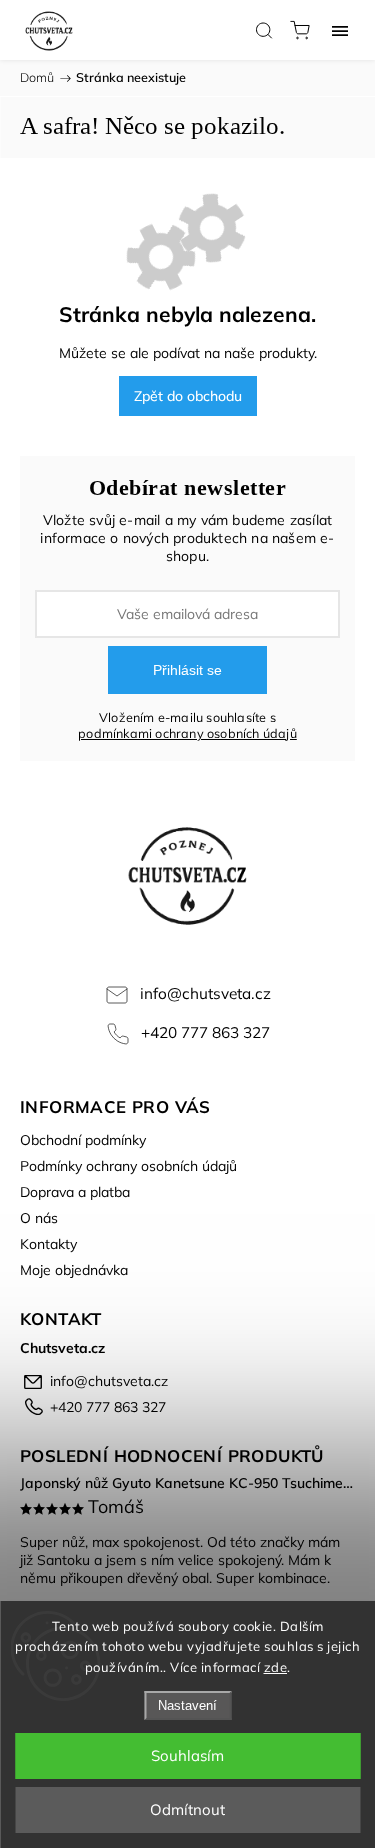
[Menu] (340, 30)
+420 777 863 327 (205, 1032)
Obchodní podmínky (83, 1140)
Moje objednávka (74, 1270)
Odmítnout (187, 1809)
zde (276, 1667)
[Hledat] (264, 30)
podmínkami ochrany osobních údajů (187, 733)
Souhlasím (187, 1755)
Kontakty (48, 1244)
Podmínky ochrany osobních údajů (128, 1166)
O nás (39, 1218)
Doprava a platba (75, 1192)
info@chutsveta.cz (205, 993)
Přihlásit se (187, 670)
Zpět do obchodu (188, 396)
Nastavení (187, 1705)
